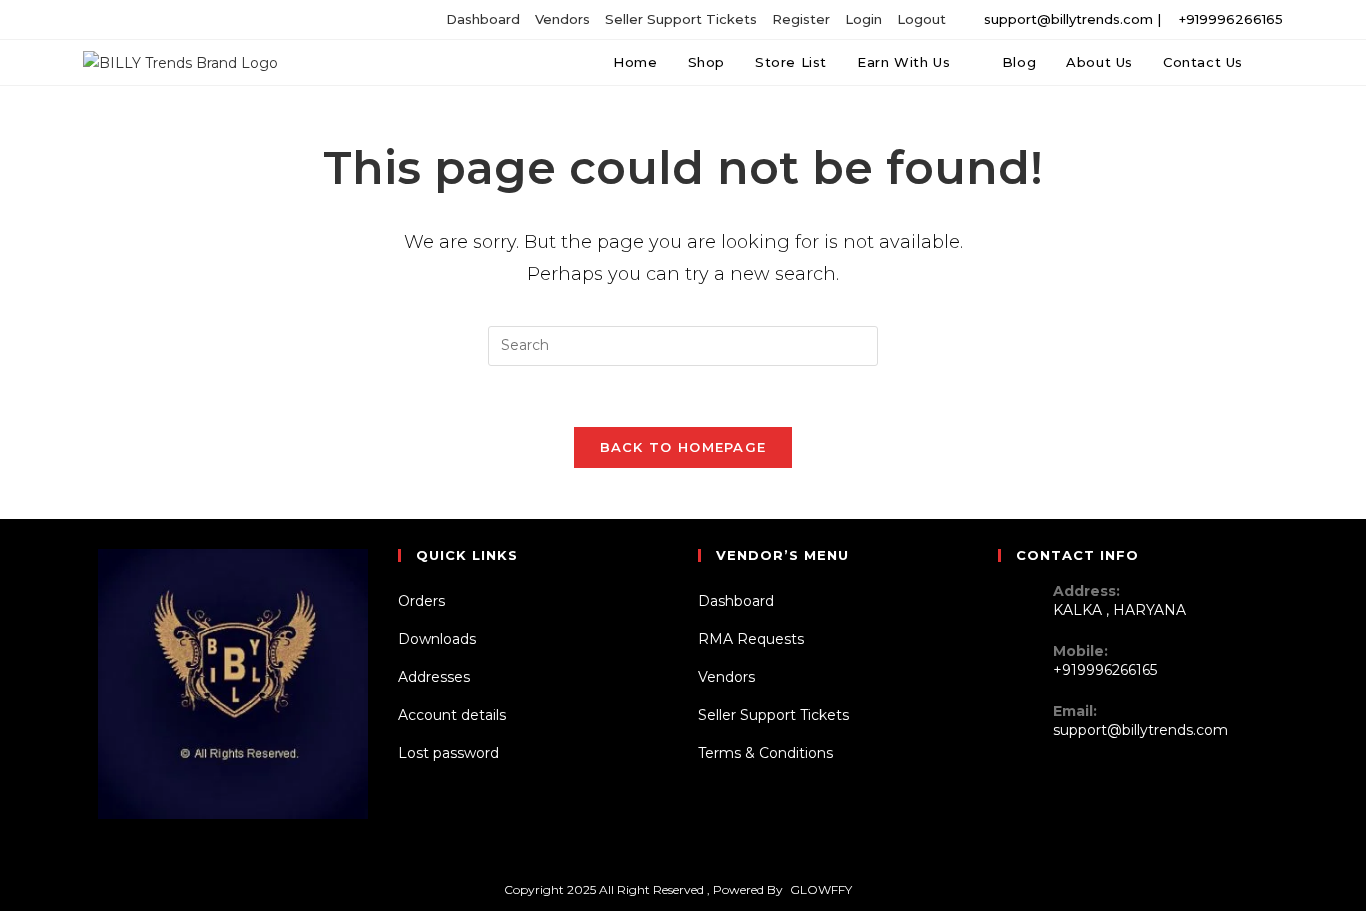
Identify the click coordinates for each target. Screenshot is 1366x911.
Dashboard (483, 19)
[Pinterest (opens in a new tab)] (149, 20)
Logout (921, 19)
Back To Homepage (683, 447)
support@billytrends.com (1140, 730)
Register (801, 19)
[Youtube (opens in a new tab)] (195, 20)
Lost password (448, 753)
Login (863, 19)
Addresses (434, 677)
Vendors (562, 19)
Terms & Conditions (765, 753)
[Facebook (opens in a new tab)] (126, 20)
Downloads (437, 639)
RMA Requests (751, 639)
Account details (452, 715)
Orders (421, 601)
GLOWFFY (821, 889)
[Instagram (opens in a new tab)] (172, 20)
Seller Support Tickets (681, 19)
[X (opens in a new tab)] (106, 20)
